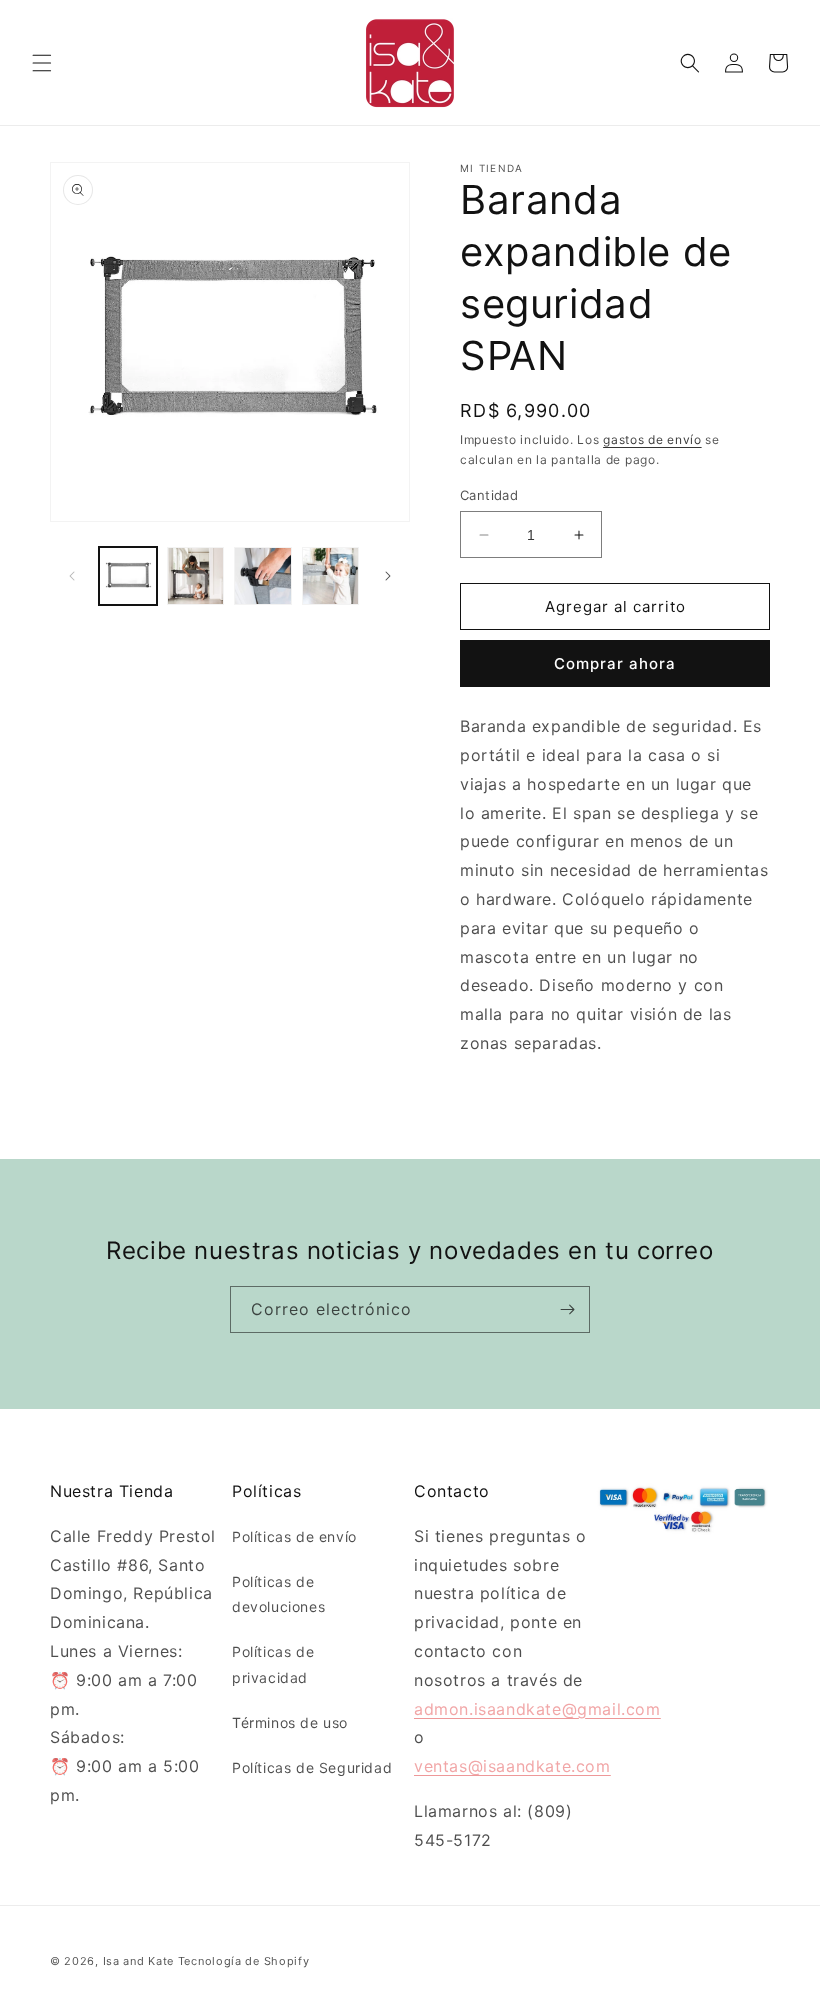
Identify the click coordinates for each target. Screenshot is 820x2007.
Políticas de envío (294, 1536)
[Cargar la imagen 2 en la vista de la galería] (196, 576)
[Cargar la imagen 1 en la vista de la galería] (128, 576)
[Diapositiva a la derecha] (388, 576)
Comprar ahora (615, 663)
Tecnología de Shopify (244, 1961)
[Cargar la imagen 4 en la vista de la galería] (331, 576)
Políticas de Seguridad (312, 1767)
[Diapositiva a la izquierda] (72, 576)
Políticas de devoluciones (278, 1594)
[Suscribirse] (567, 1309)
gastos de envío (652, 439)
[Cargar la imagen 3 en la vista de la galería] (263, 576)
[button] (42, 63)
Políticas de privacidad (273, 1664)
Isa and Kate (138, 1961)
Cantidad (489, 495)
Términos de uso (290, 1722)
